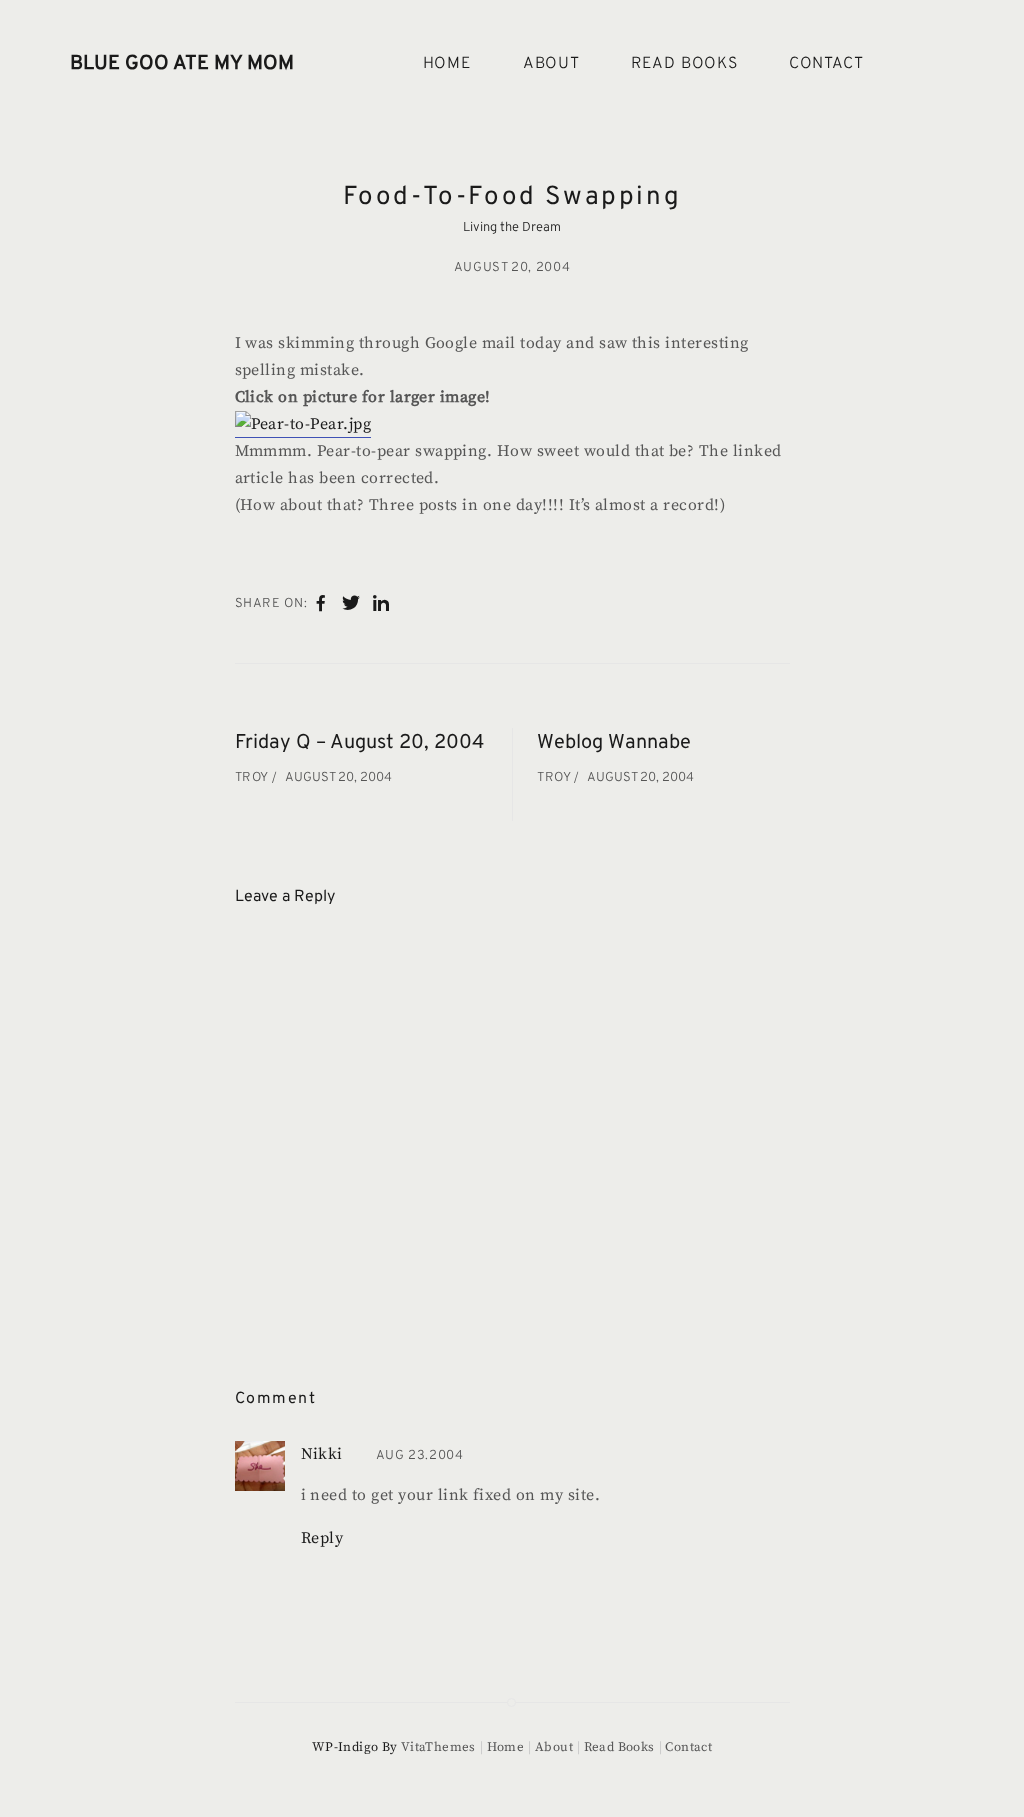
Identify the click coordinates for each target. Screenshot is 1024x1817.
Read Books (684, 64)
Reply (322, 1538)
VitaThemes (438, 1747)
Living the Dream (512, 228)
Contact (826, 64)
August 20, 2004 (512, 268)
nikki (322, 1454)
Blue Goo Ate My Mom (182, 64)
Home (447, 64)
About (551, 64)
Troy (253, 778)
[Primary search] (930, 64)
